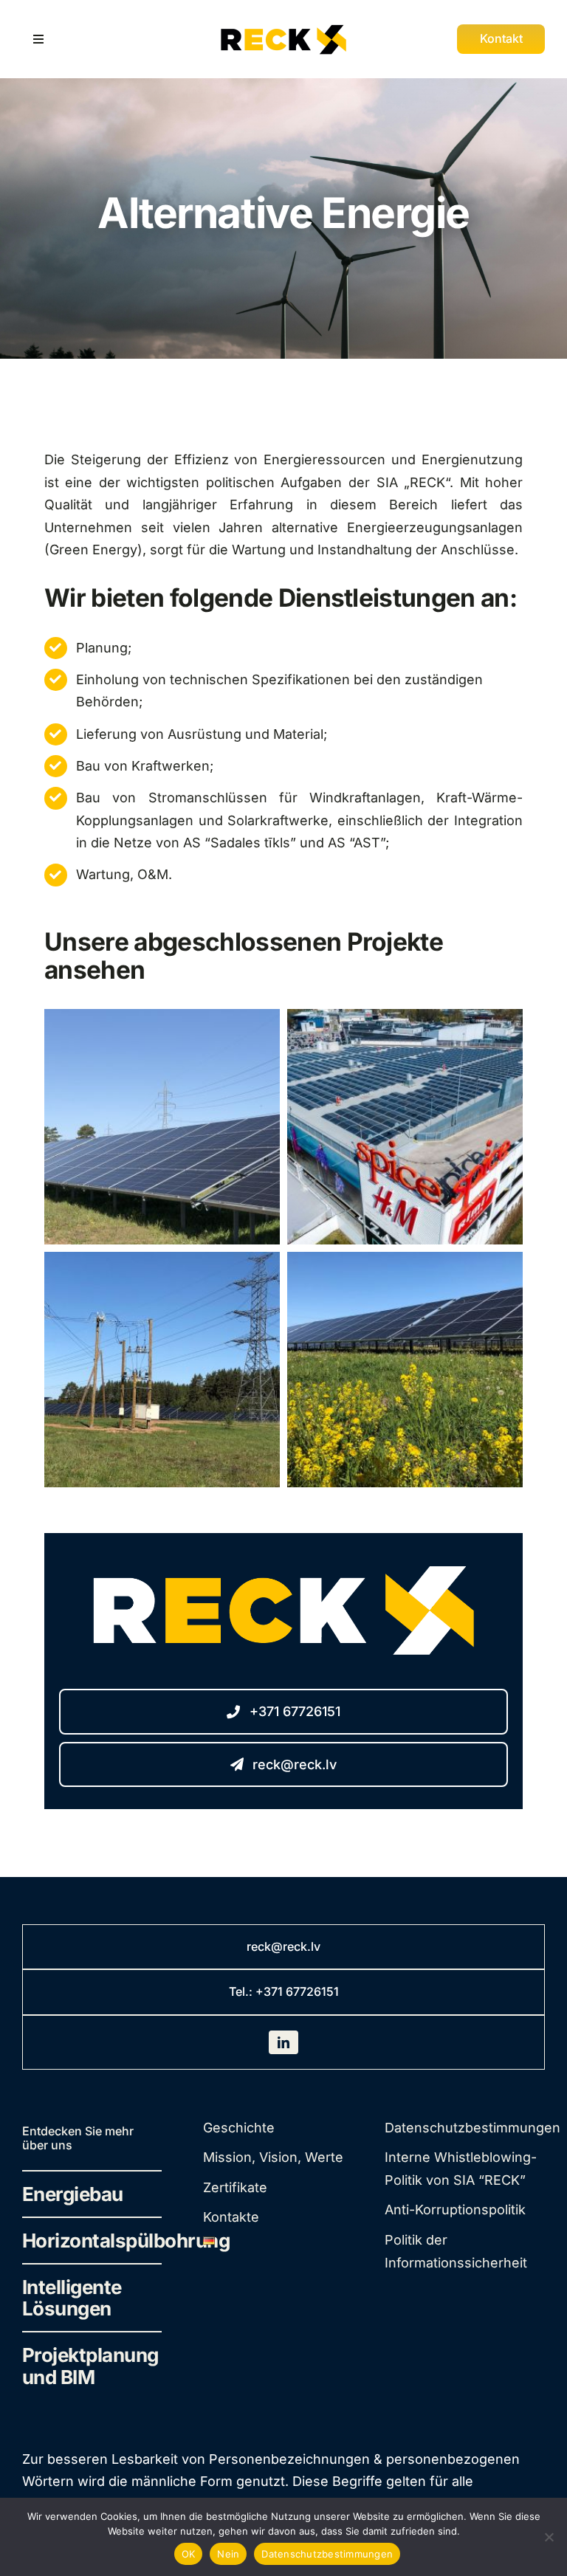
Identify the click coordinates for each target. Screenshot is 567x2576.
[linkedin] (283, 2042)
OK (189, 2554)
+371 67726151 (297, 1991)
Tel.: (242, 1991)
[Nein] (549, 2537)
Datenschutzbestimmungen (327, 2554)
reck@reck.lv (283, 1946)
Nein (228, 2554)
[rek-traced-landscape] (283, 24)
